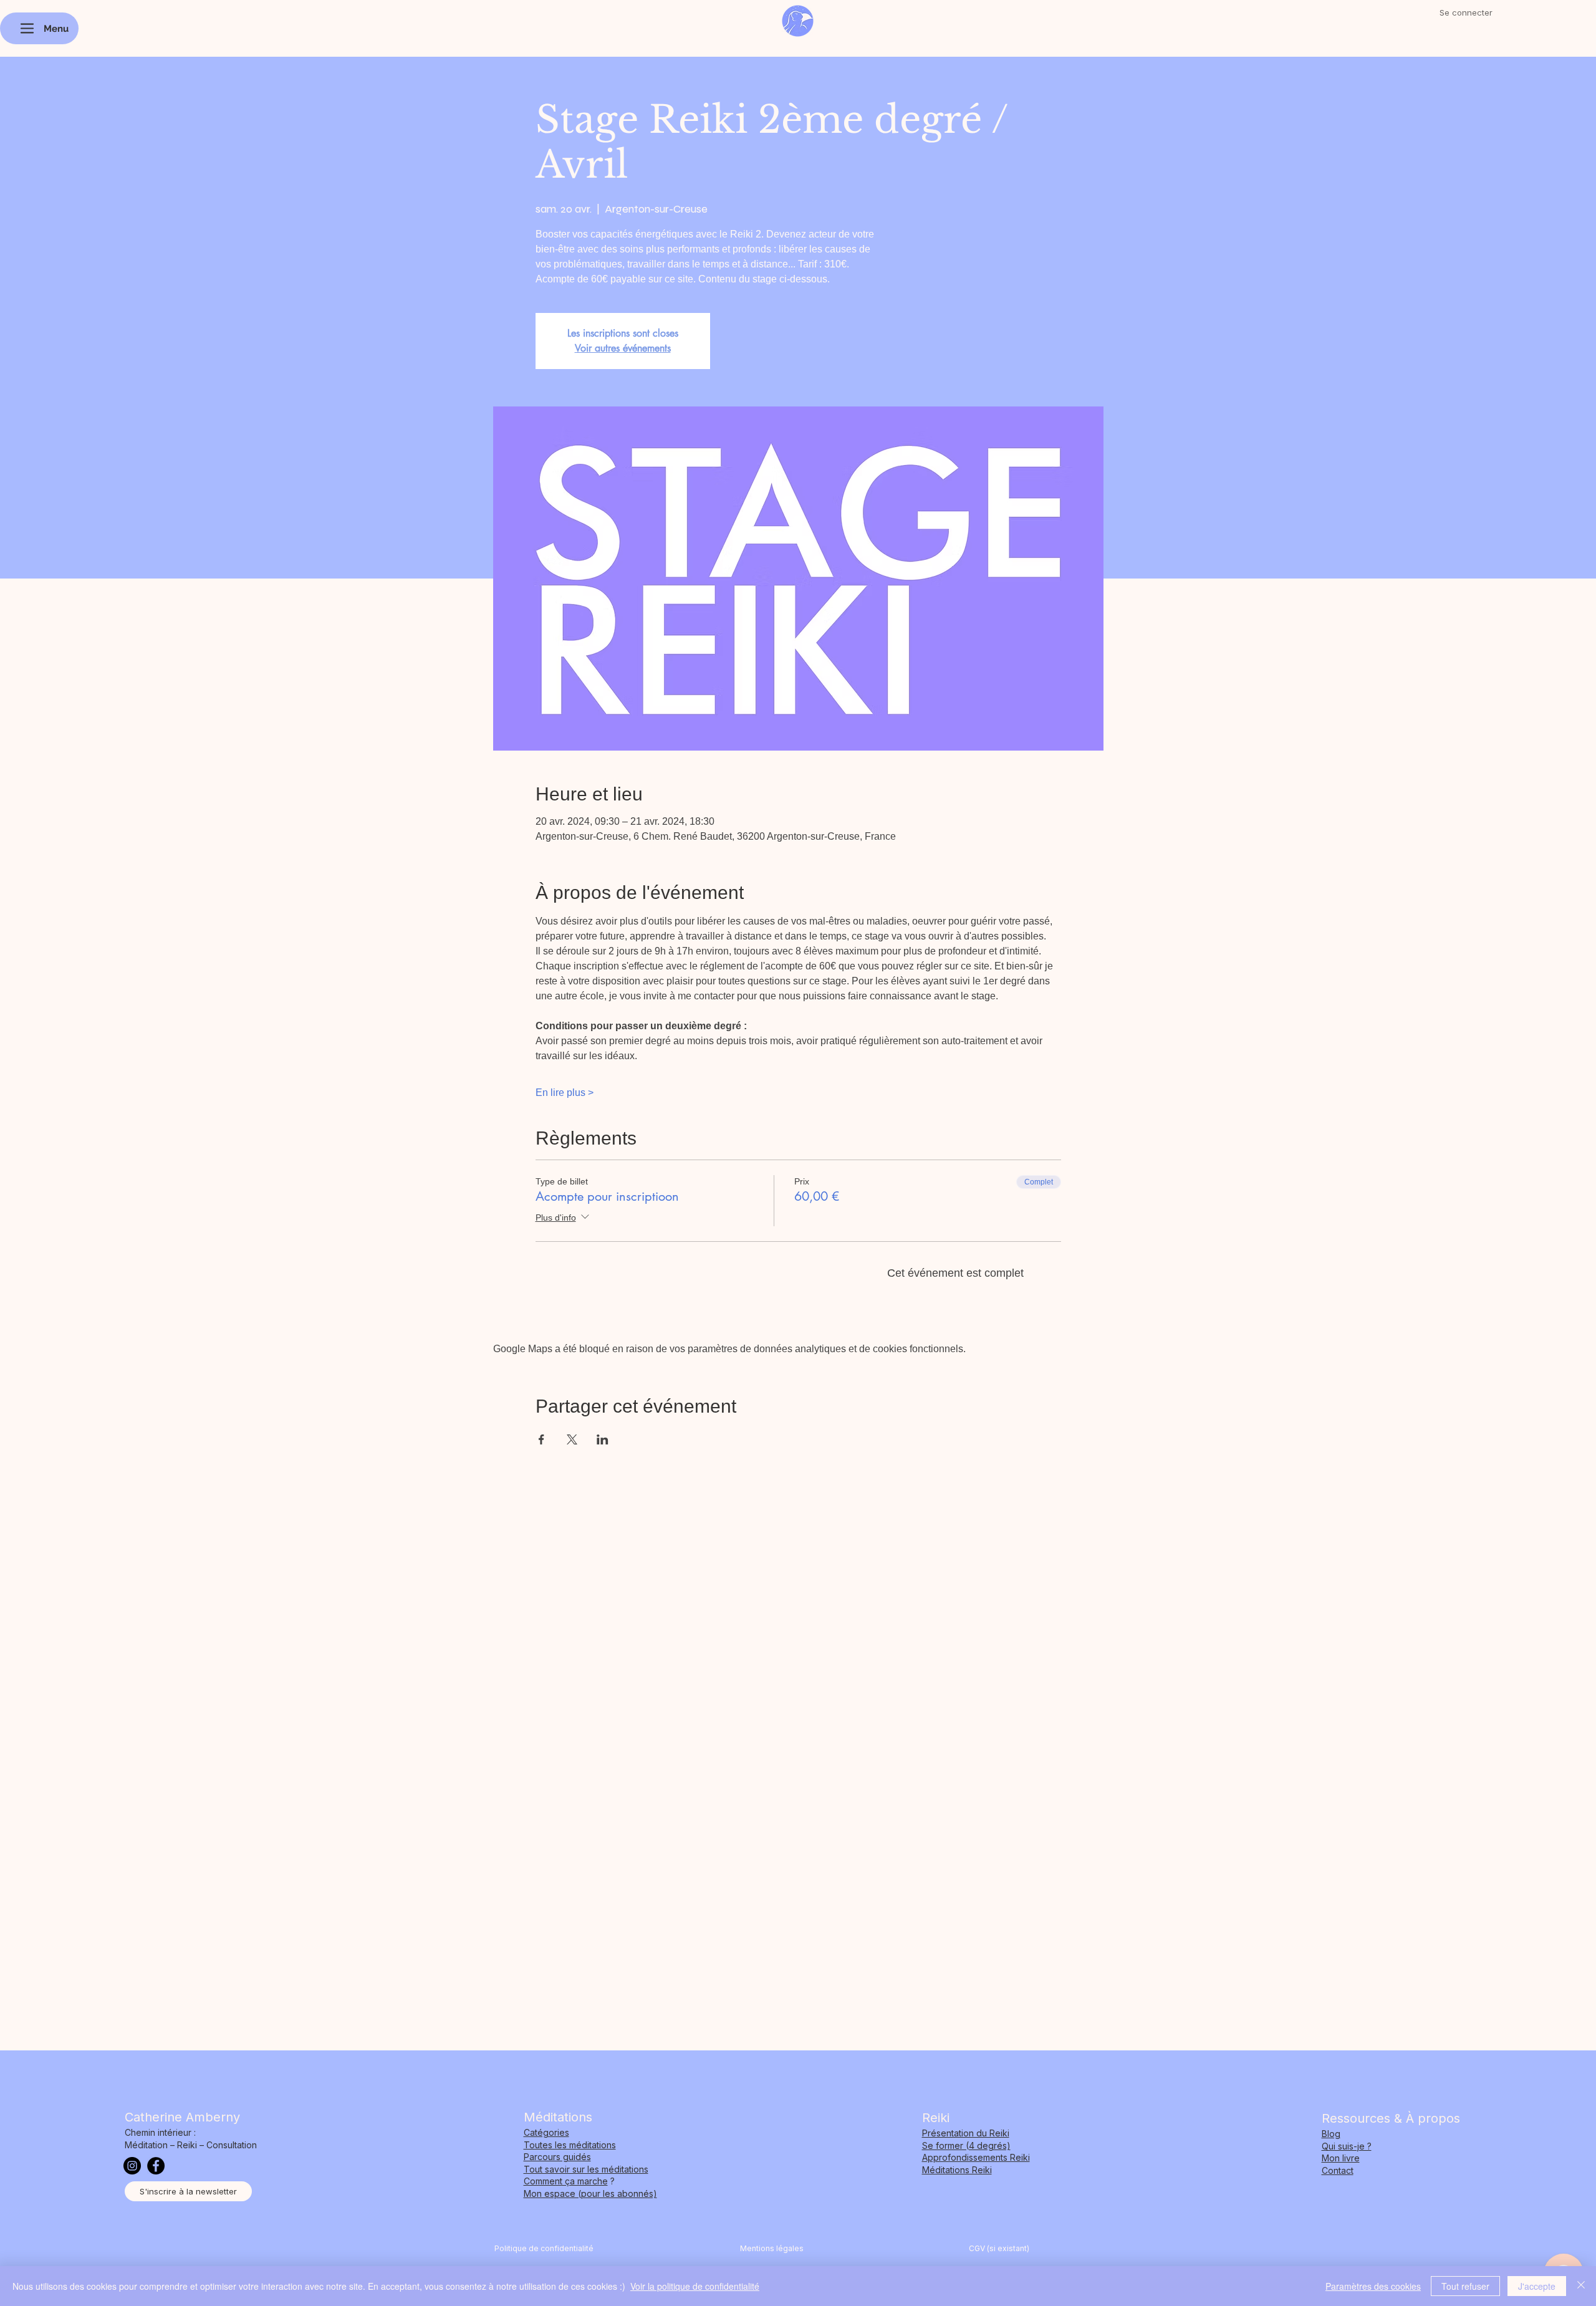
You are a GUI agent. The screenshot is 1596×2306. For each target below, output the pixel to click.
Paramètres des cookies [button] (1373, 2286)
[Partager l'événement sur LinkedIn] (603, 1439)
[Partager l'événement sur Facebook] (541, 1439)
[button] (188, 2191)
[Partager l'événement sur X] (572, 1439)
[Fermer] (1581, 2286)
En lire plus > (565, 1093)
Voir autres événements (623, 348)
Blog (1331, 2134)
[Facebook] (156, 2166)
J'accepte (1537, 2286)
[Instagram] (132, 2166)
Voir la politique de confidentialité (695, 2286)
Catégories (546, 2132)
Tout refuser (1465, 2286)
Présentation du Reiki (966, 2133)
